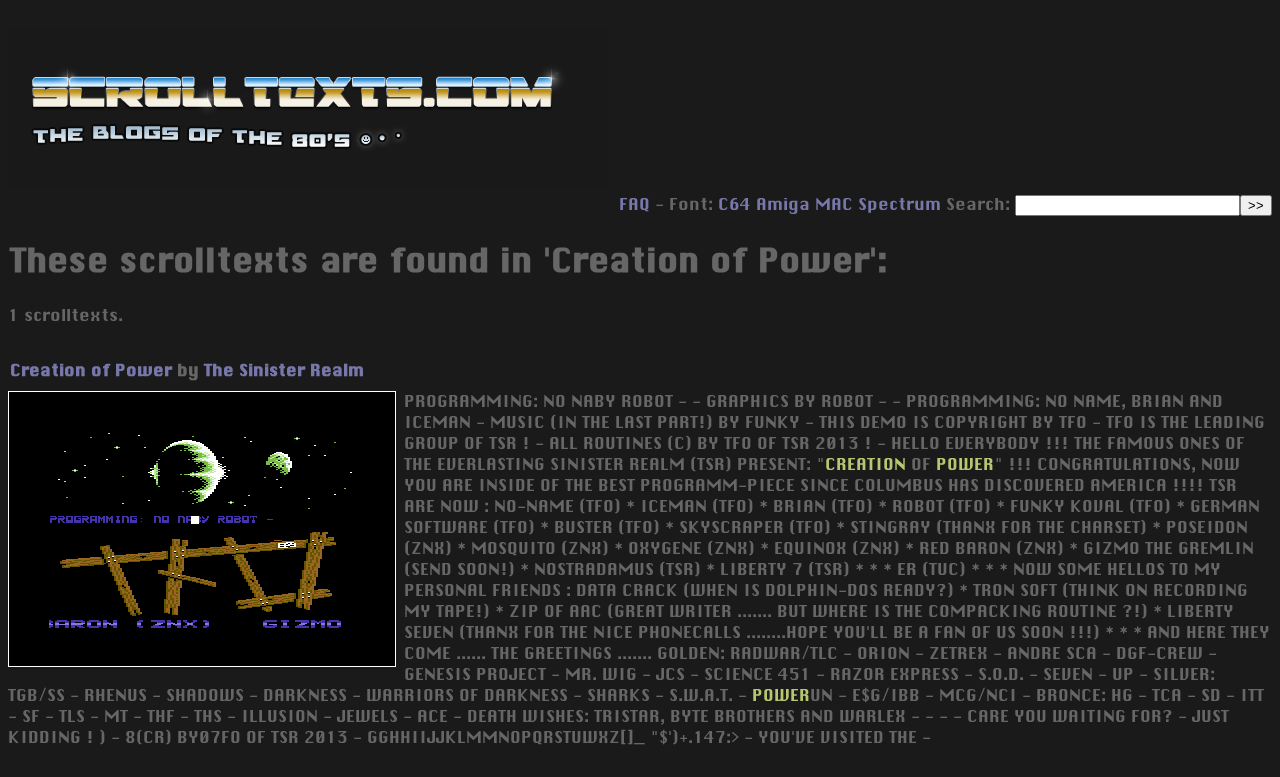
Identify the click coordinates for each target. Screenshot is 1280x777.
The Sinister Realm (284, 370)
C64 (734, 204)
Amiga (783, 204)
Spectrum (899, 204)
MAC (834, 204)
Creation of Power (91, 370)
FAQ (634, 204)
